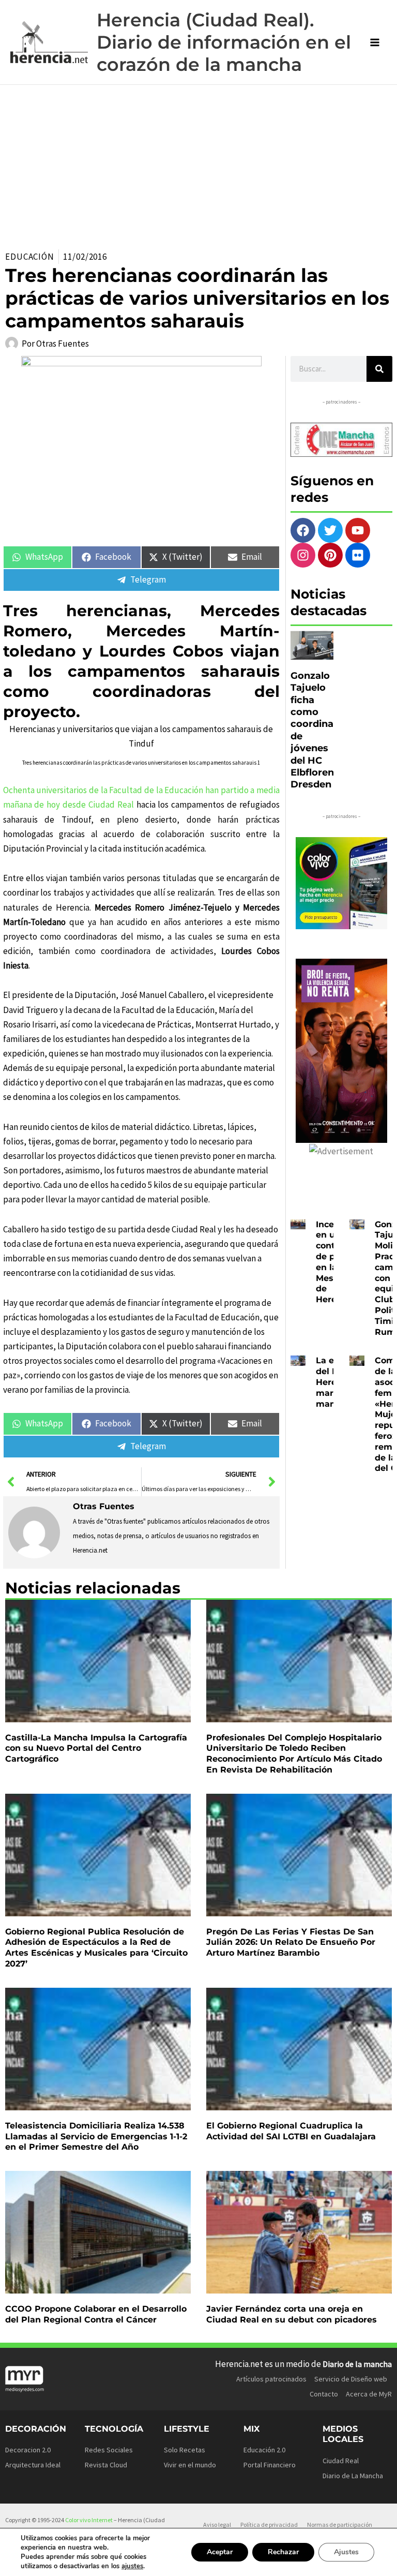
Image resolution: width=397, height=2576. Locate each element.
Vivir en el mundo (190, 2465)
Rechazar (283, 2552)
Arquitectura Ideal (33, 2465)
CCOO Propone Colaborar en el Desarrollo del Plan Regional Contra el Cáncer (96, 2314)
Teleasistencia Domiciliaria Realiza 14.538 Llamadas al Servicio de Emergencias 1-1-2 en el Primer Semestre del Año (96, 2136)
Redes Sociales (109, 2450)
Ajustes (346, 2552)
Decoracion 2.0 (28, 2450)
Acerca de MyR (369, 2394)
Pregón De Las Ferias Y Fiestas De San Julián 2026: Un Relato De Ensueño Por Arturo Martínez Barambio (291, 1942)
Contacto (324, 2394)
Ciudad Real (341, 2461)
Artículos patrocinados (271, 2379)
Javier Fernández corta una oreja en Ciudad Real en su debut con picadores (292, 2314)
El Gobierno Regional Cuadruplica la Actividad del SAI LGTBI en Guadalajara (291, 2131)
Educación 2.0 (264, 2450)
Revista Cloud (106, 2465)
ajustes (132, 2566)
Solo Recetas (185, 2450)
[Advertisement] (198, 162)
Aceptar (220, 2552)
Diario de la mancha (357, 2364)
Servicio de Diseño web (351, 2379)
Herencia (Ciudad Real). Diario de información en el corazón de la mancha (224, 42)
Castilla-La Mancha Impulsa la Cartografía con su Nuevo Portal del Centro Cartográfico (96, 1748)
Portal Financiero (270, 2465)
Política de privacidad (269, 2525)
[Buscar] (379, 369)
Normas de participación (340, 2525)
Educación (30, 257)
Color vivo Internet (89, 2520)
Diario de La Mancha (353, 2476)
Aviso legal (217, 2525)
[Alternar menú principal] (375, 42)
